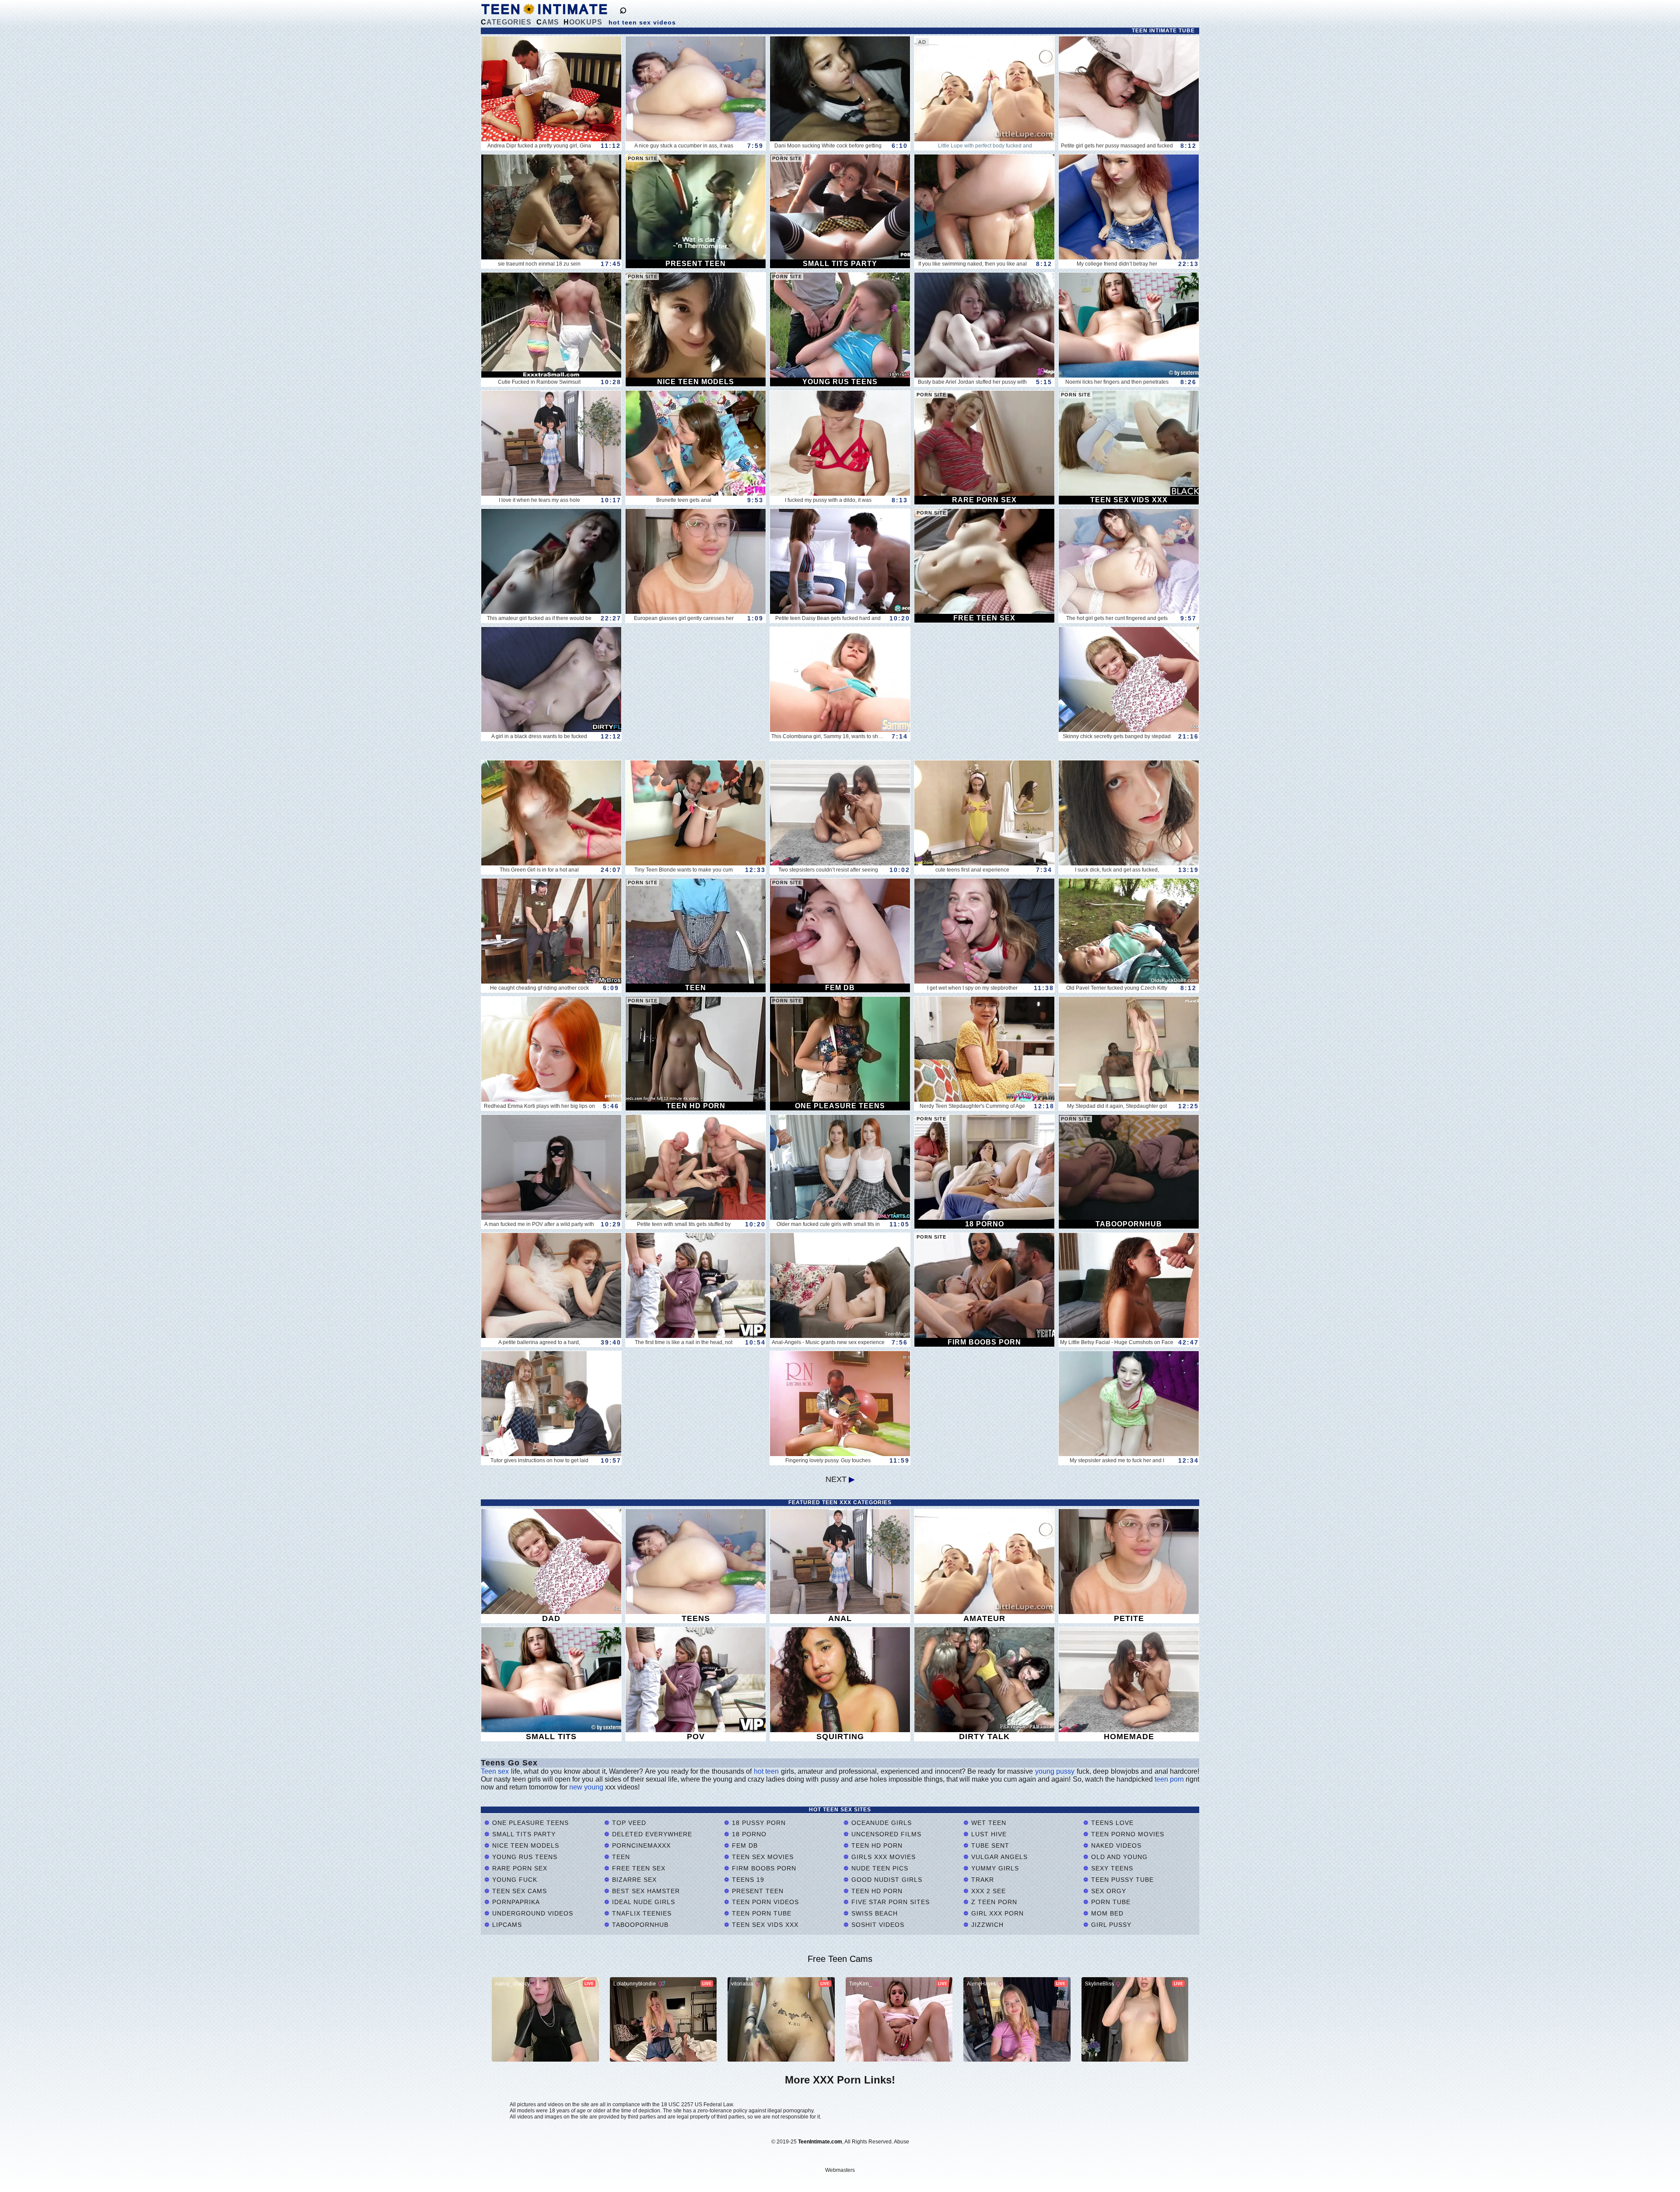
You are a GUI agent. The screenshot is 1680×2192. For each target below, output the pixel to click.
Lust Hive (988, 1834)
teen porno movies (1127, 1834)
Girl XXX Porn (996, 1913)
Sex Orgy (1108, 1891)
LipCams (506, 1925)
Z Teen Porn (993, 1902)
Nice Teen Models (525, 1845)
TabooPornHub (639, 1925)
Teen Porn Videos (764, 1902)
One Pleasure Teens (529, 1823)
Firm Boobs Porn (763, 1868)
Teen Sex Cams (518, 1891)
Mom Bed (1106, 1913)
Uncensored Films (885, 1834)
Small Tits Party (523, 1834)
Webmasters (840, 2170)
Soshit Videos (877, 1925)
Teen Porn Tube (761, 1913)
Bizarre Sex (633, 1880)
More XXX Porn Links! (840, 2080)
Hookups (583, 22)
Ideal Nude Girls (642, 1902)
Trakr (982, 1880)
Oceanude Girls (880, 1823)
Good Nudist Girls (886, 1880)
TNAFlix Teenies (641, 1913)
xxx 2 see (987, 1891)
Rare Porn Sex (519, 1868)
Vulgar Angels (998, 1857)
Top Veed (628, 1823)
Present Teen (757, 1891)
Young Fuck (514, 1880)
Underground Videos (532, 1913)
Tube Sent (989, 1845)
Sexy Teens (1111, 1868)
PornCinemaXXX (640, 1845)
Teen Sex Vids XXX (764, 1925)
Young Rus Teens (524, 1857)
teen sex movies (762, 1857)
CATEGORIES (506, 22)
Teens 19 (747, 1880)
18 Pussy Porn (758, 1823)
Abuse (901, 2142)
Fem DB (744, 1845)
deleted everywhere (651, 1834)
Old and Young (1118, 1857)
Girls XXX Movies (882, 1857)
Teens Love (1111, 1823)
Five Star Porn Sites (889, 1902)
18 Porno (748, 1834)
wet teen (988, 1823)
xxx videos (621, 1787)
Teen (620, 1857)
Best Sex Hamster (645, 1891)
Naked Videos (1115, 1845)
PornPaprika (515, 1902)
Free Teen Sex (638, 1868)
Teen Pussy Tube (1121, 1880)
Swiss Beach (873, 1913)
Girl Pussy (1110, 1925)
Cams (548, 22)
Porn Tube (1110, 1902)
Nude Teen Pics (879, 1868)
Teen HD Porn (876, 1845)
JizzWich (986, 1925)
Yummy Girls (994, 1868)
